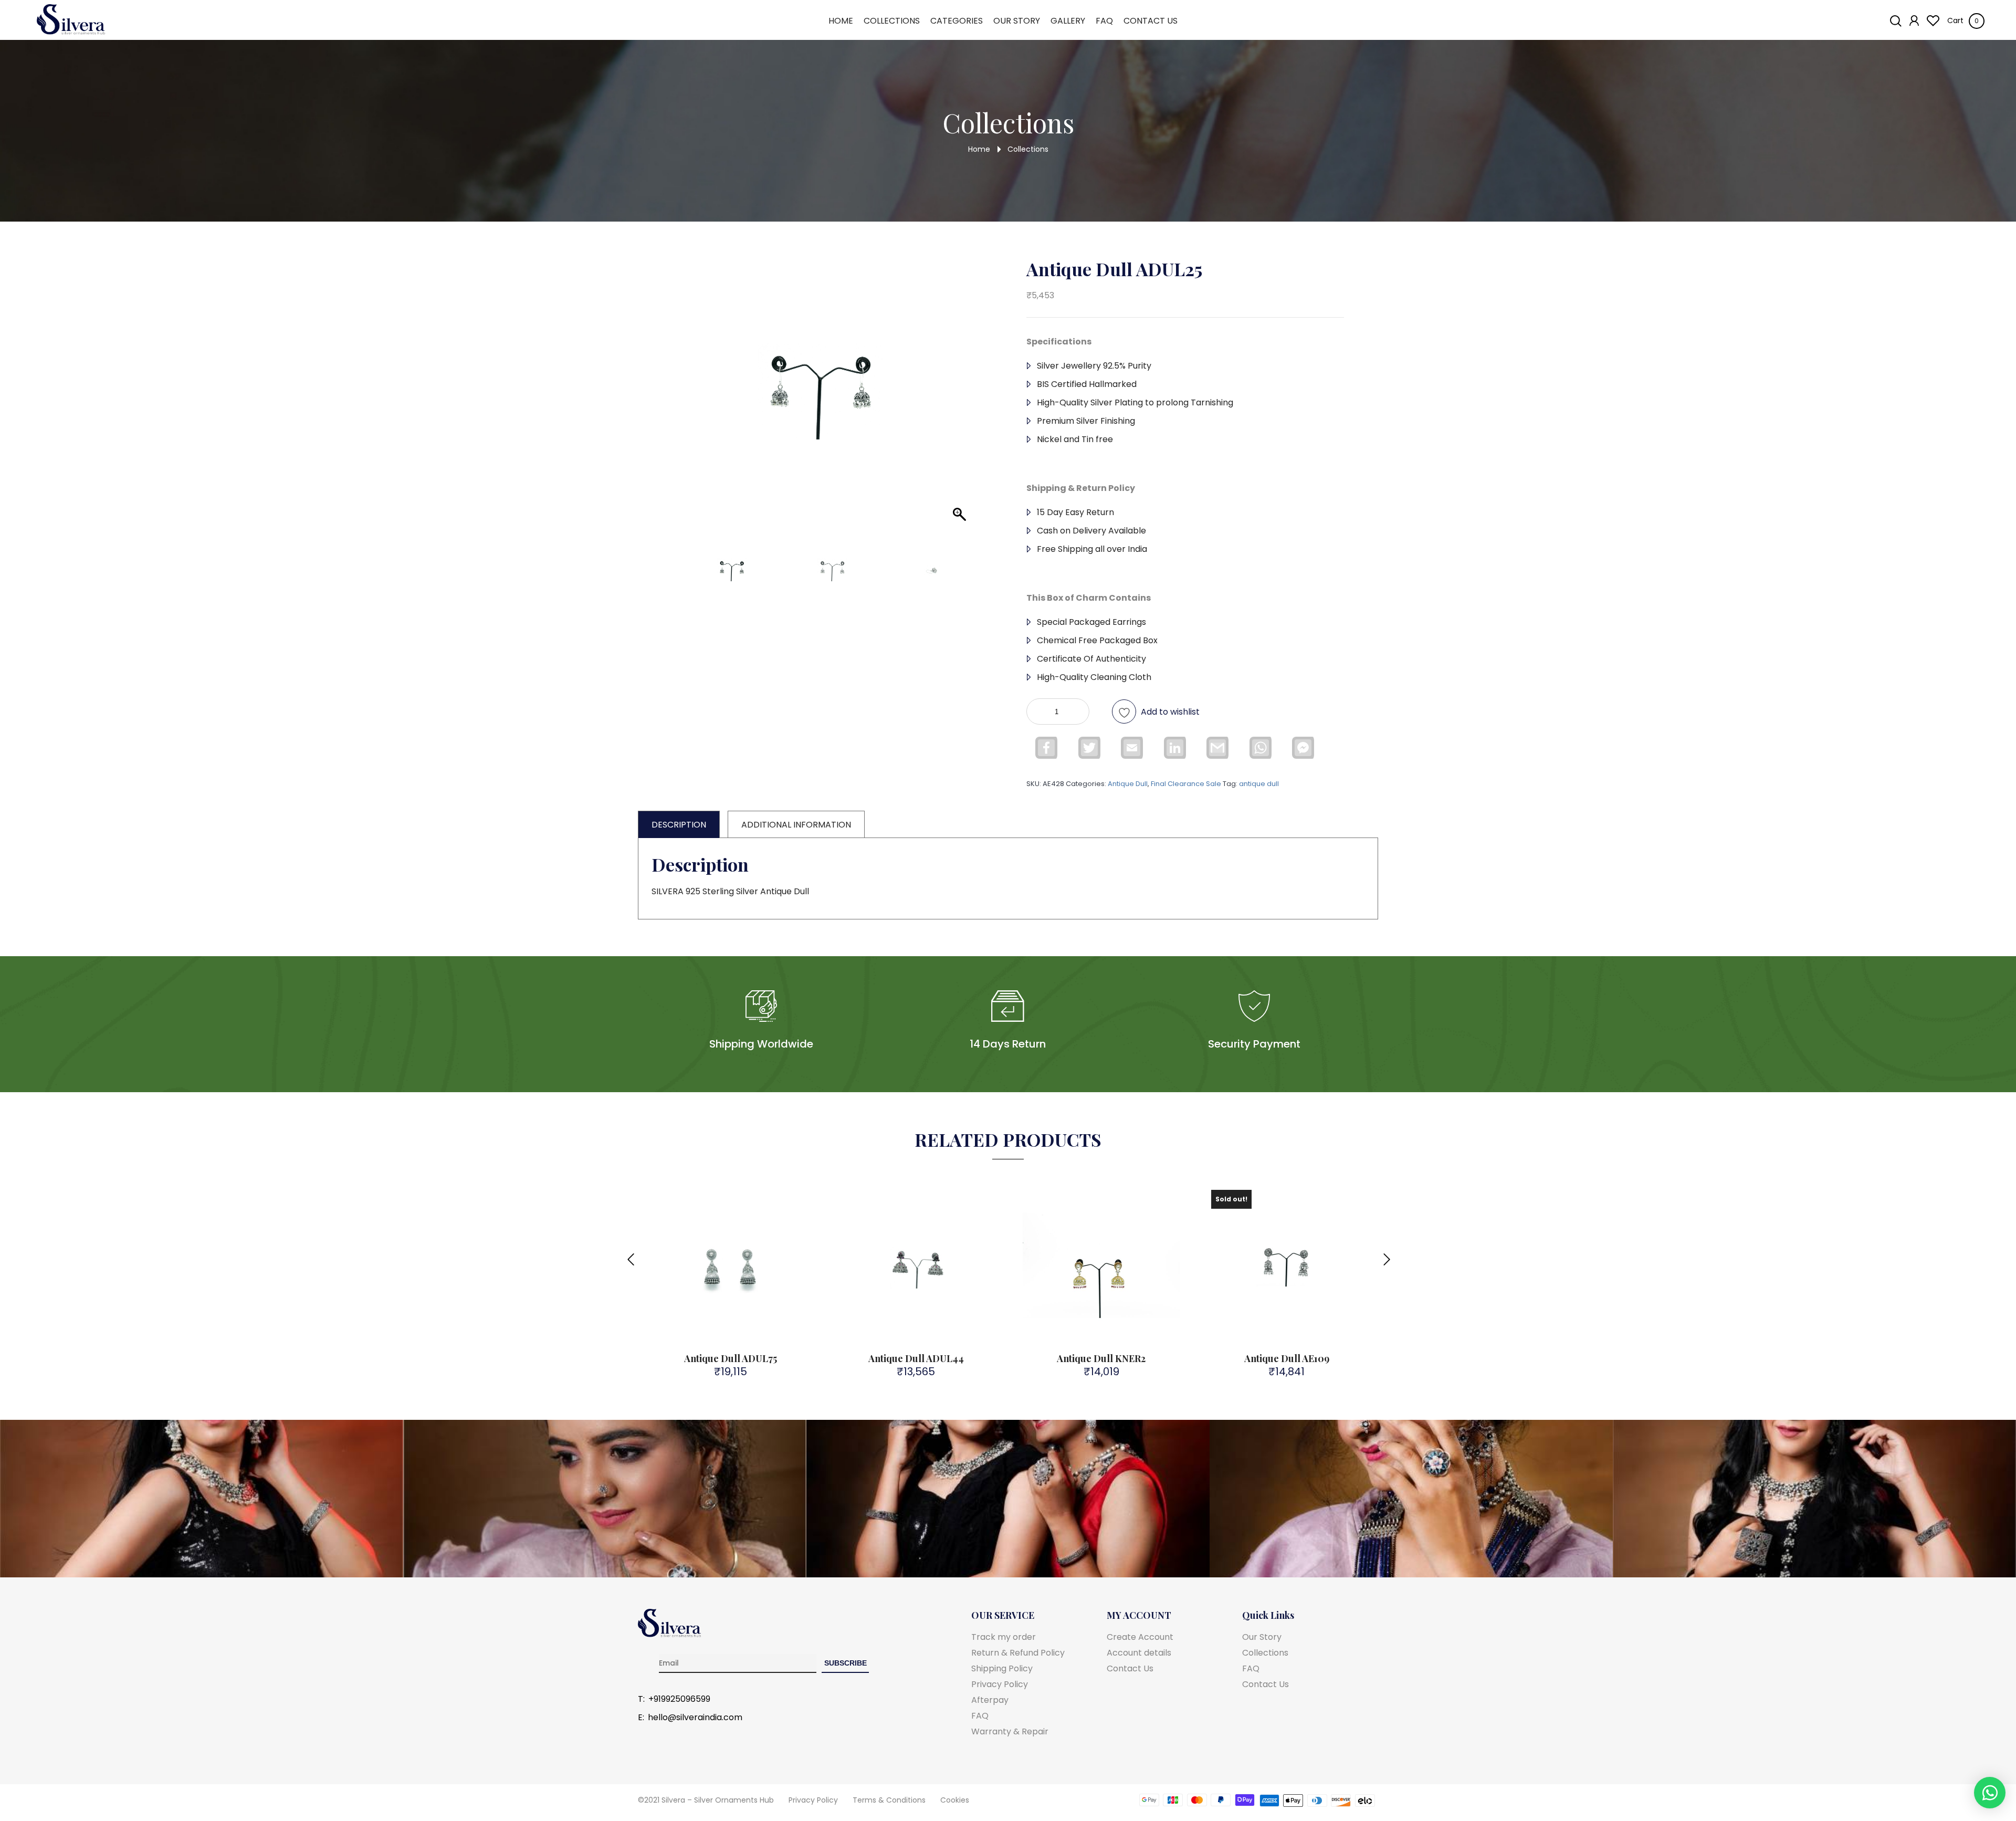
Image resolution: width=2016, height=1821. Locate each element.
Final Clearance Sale (1186, 784)
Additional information (796, 825)
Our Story (1017, 21)
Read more (1293, 1326)
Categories (957, 21)
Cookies (955, 1800)
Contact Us (1151, 21)
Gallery (1068, 21)
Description (679, 825)
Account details (1139, 1653)
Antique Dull (1128, 784)
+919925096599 (679, 1699)
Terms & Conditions (889, 1800)
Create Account (1140, 1637)
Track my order (1004, 1637)
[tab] (679, 824)
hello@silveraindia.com (695, 1718)
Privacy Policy (1000, 1684)
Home (841, 21)
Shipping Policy (1002, 1668)
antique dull (1259, 784)
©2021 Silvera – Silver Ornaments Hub (706, 1800)
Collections (892, 21)
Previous (630, 1253)
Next (1386, 1253)
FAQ (1104, 21)
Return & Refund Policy (1018, 1653)
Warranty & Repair (1010, 1731)
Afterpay (990, 1700)
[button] (956, 407)
